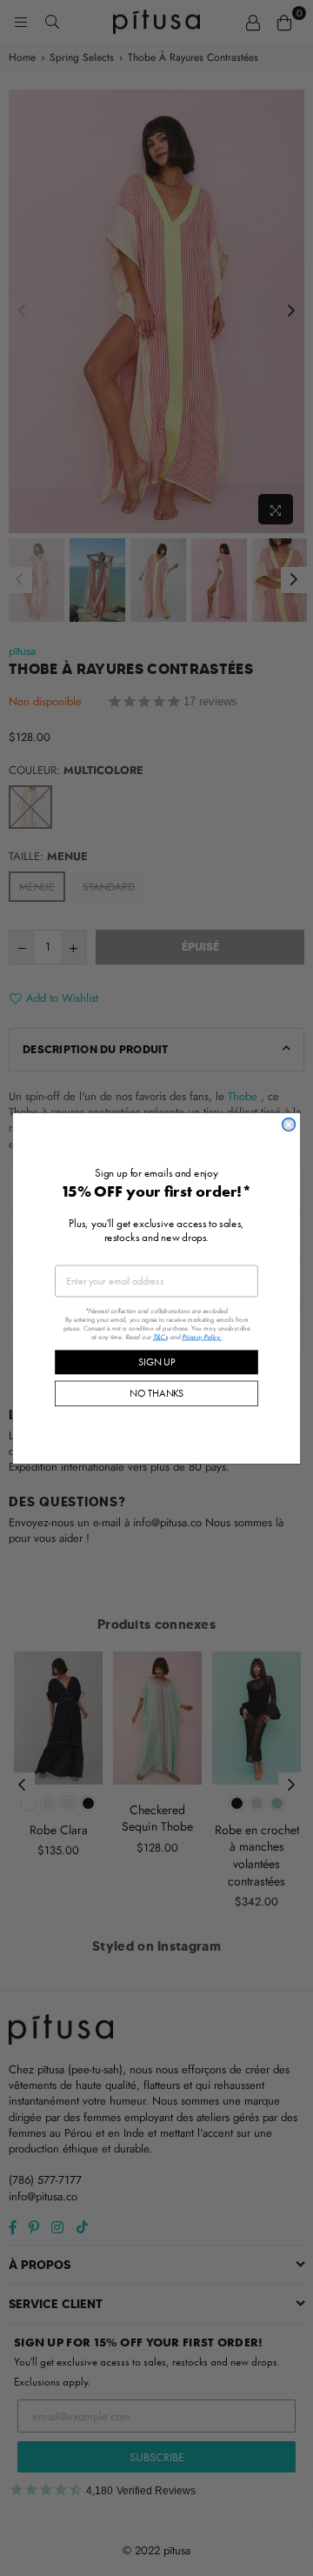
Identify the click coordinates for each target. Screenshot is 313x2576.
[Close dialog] (289, 1124)
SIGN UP (156, 1361)
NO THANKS (156, 1393)
